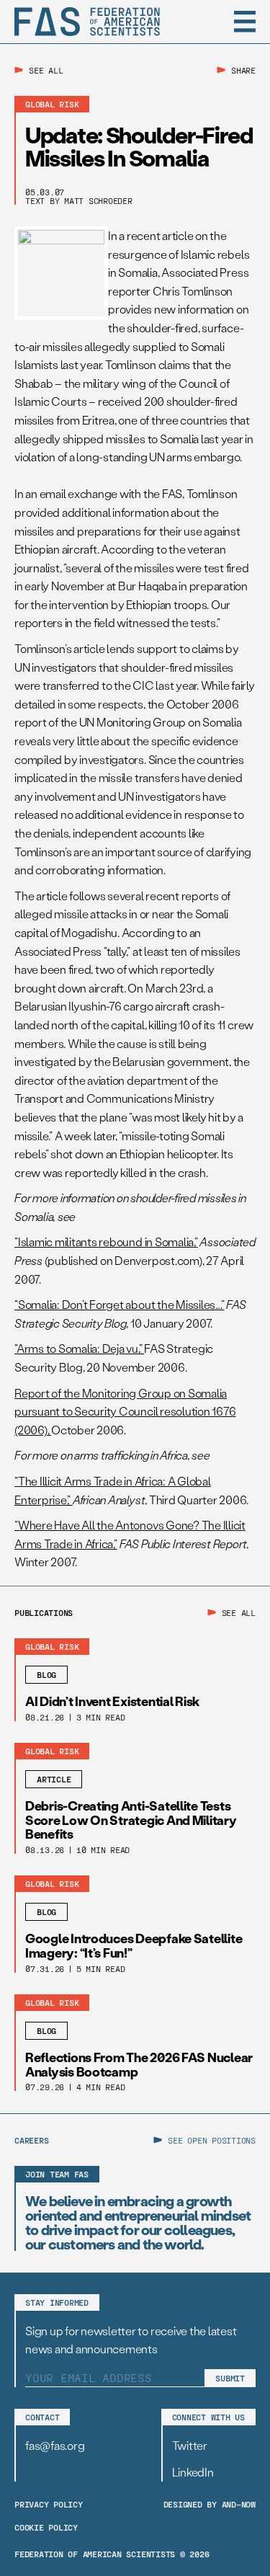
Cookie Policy (46, 2527)
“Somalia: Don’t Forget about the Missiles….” (119, 1304)
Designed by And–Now (210, 2504)
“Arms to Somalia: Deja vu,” (79, 1348)
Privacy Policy (49, 2504)
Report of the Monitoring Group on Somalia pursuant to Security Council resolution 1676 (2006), (125, 1411)
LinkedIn (193, 2472)
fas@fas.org (55, 2445)
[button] (245, 22)
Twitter (190, 2445)
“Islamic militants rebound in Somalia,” (106, 1242)
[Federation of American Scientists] (87, 22)
